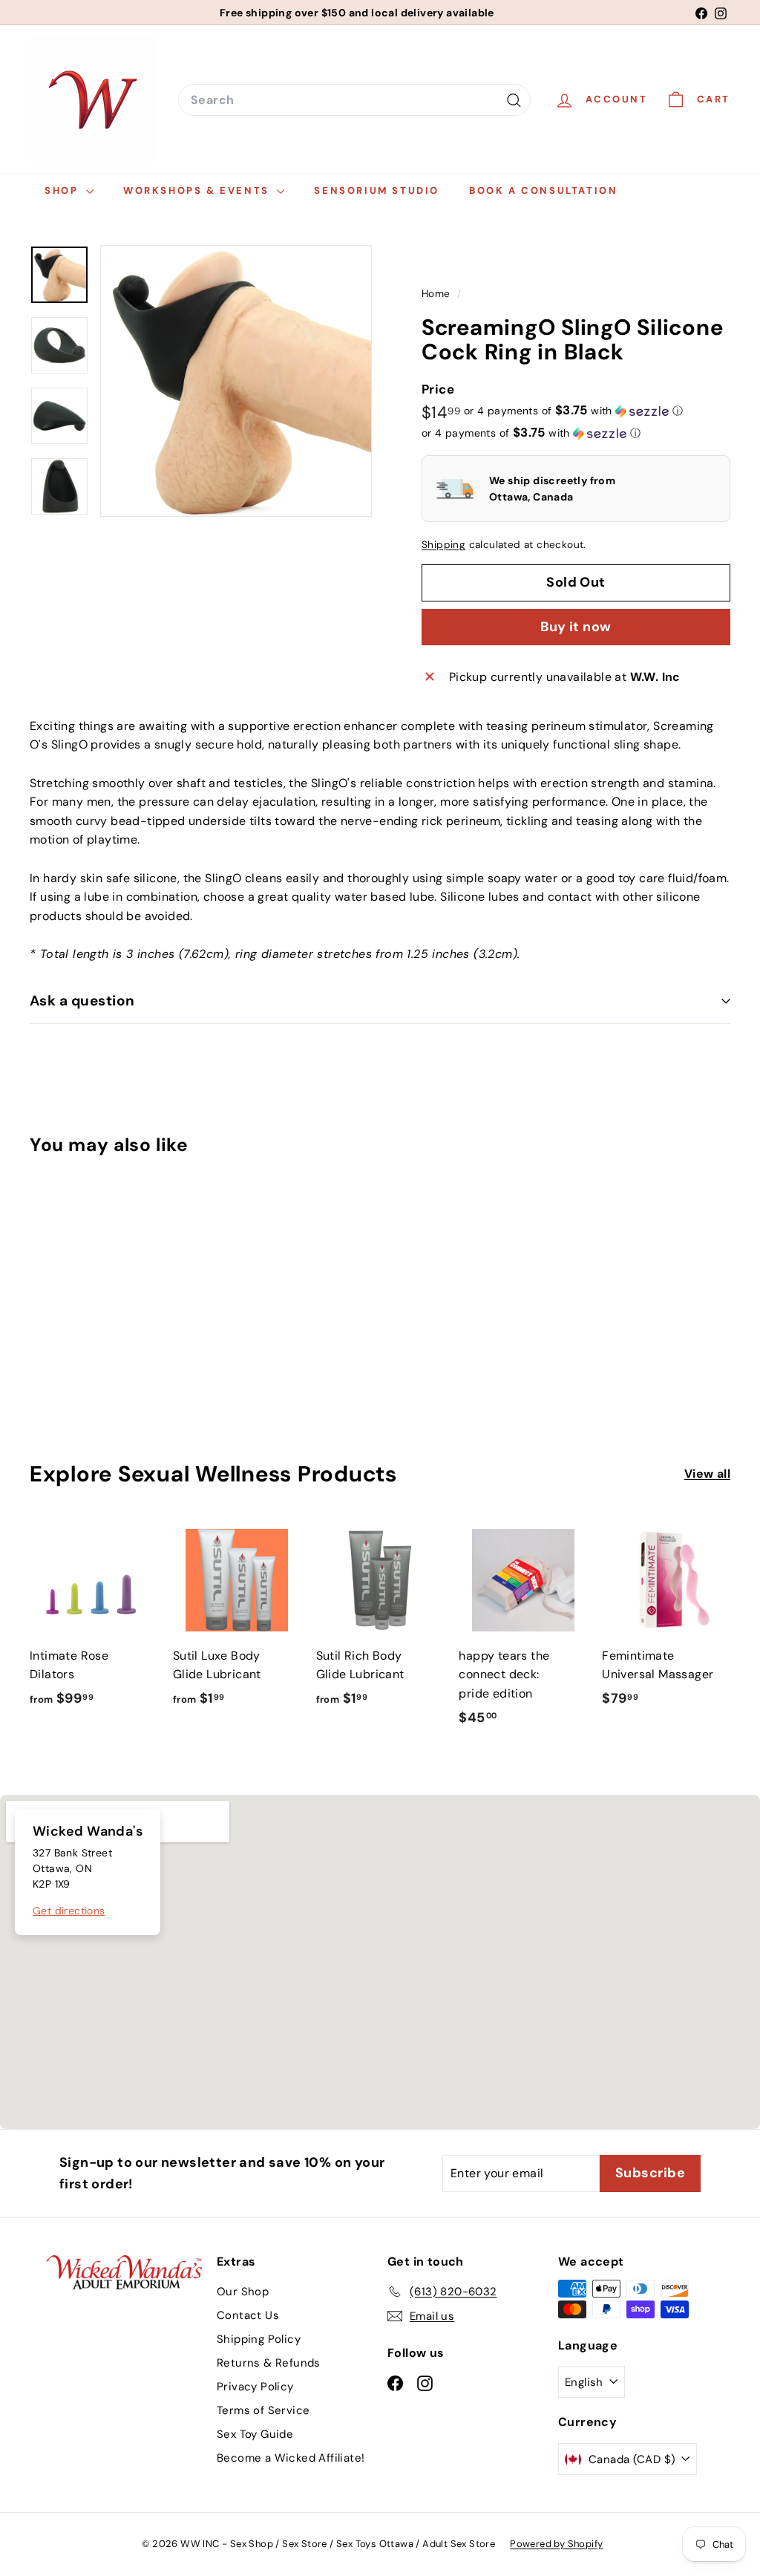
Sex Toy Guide (255, 2434)
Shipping (443, 545)
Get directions (69, 1911)
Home (438, 294)
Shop (63, 190)
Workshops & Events (198, 190)
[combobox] (354, 100)
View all (707, 1474)
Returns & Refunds (269, 2363)
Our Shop (243, 2292)
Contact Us (248, 2315)
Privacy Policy (255, 2387)
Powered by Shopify (556, 2544)
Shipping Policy (259, 2339)
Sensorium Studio (377, 190)
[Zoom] (236, 381)
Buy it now (576, 627)
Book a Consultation (543, 190)
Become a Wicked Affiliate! (291, 2458)
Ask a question (82, 1001)
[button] (573, 411)
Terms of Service (263, 2410)
